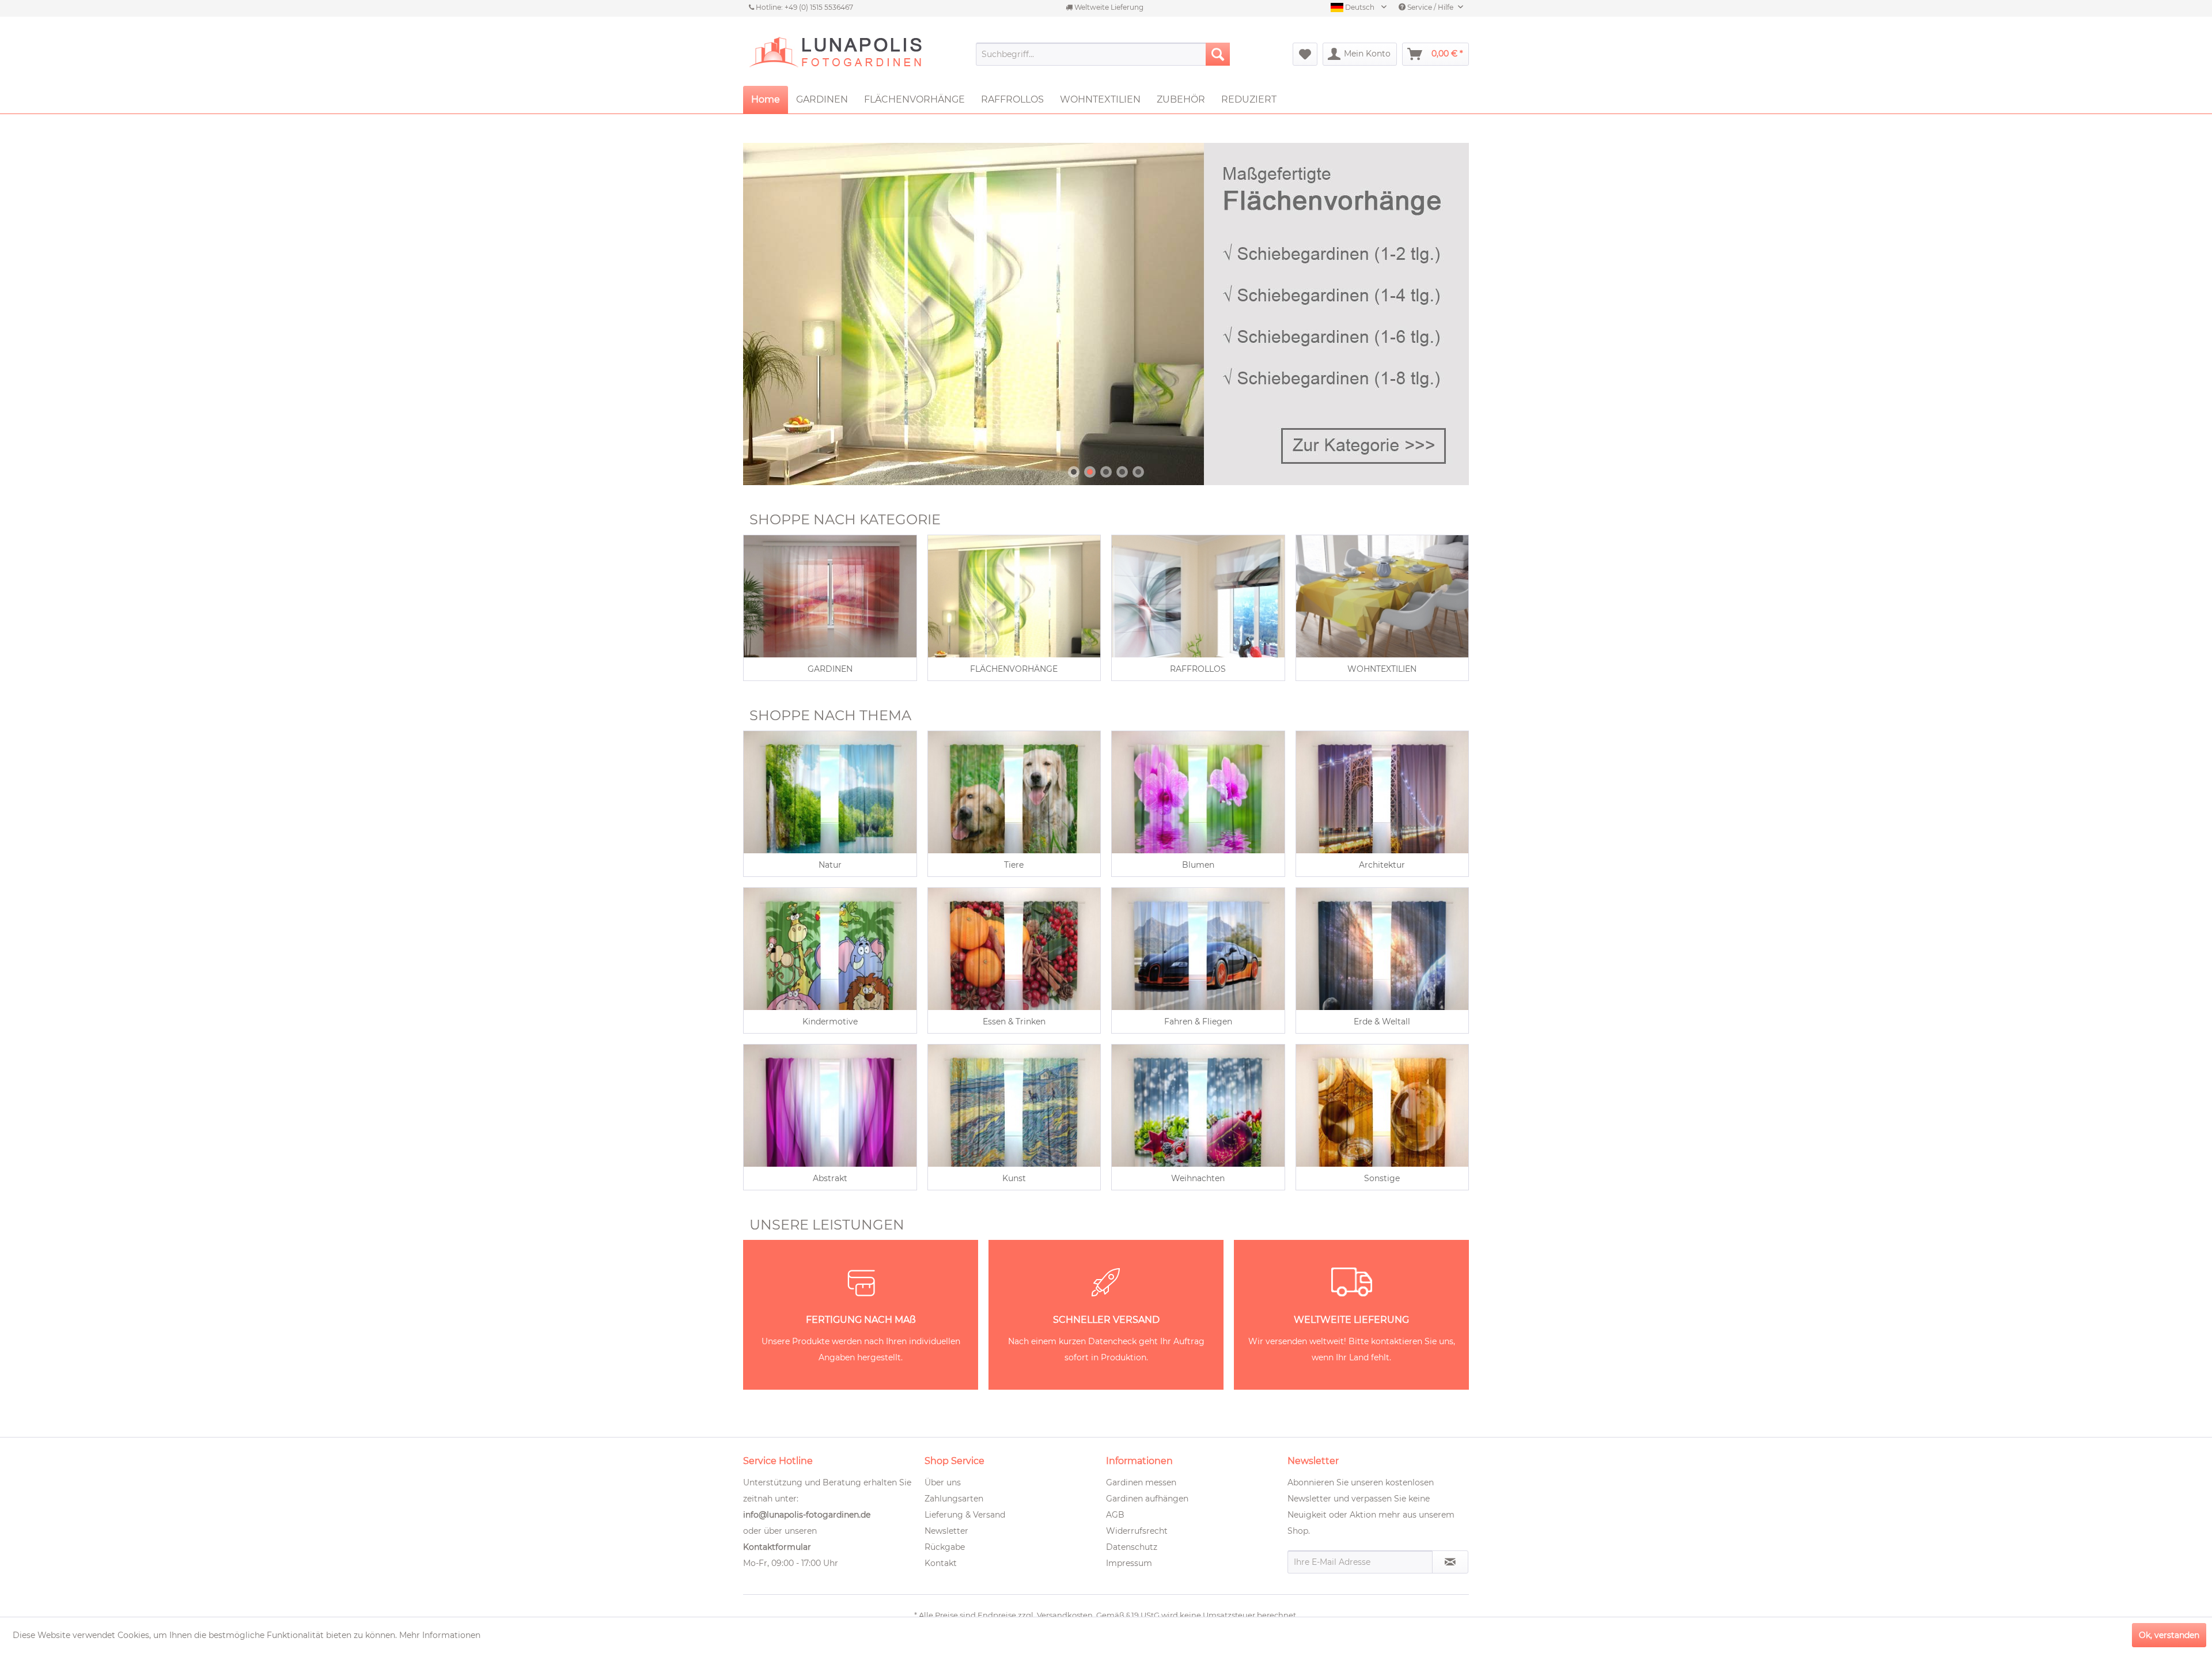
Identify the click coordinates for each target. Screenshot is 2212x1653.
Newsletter (946, 1531)
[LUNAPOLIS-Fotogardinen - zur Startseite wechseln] (835, 54)
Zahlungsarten (954, 1499)
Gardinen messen (1141, 1482)
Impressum (1129, 1563)
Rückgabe (945, 1547)
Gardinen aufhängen (1147, 1499)
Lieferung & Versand (965, 1515)
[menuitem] (1103, 54)
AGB (1115, 1515)
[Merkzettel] (1305, 54)
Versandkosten (1065, 1615)
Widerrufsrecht (1137, 1531)
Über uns (943, 1482)
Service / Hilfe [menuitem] (1430, 7)
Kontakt (941, 1563)
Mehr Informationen (440, 1635)
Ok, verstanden (2169, 1635)
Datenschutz (1132, 1547)
